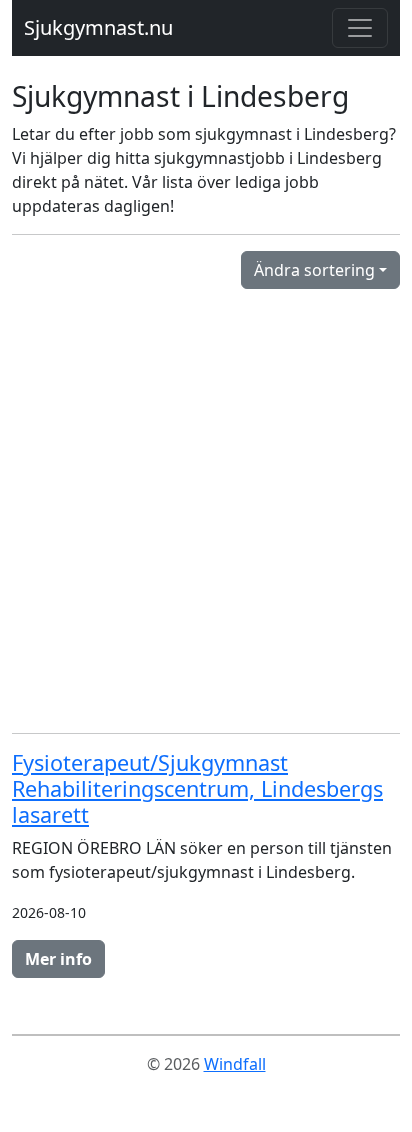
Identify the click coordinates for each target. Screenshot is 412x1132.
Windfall (235, 1064)
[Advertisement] (206, 511)
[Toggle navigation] (360, 28)
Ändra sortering (314, 270)
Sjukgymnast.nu (98, 27)
